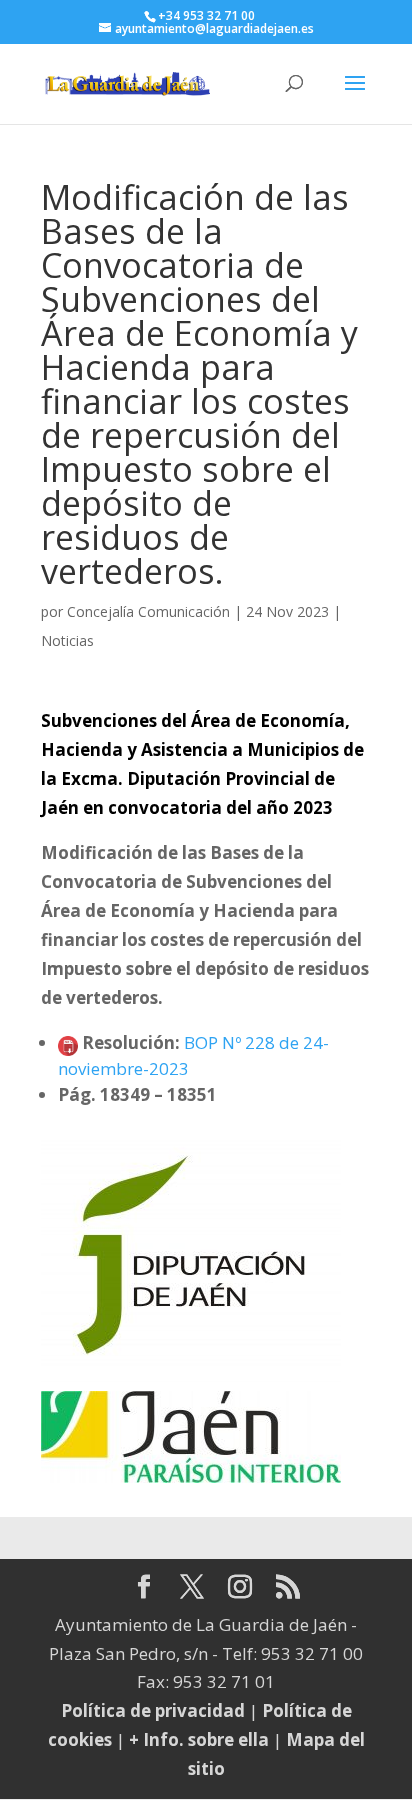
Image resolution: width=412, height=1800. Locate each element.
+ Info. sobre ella (199, 1739)
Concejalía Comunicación (148, 611)
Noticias (67, 640)
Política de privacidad (153, 1710)
